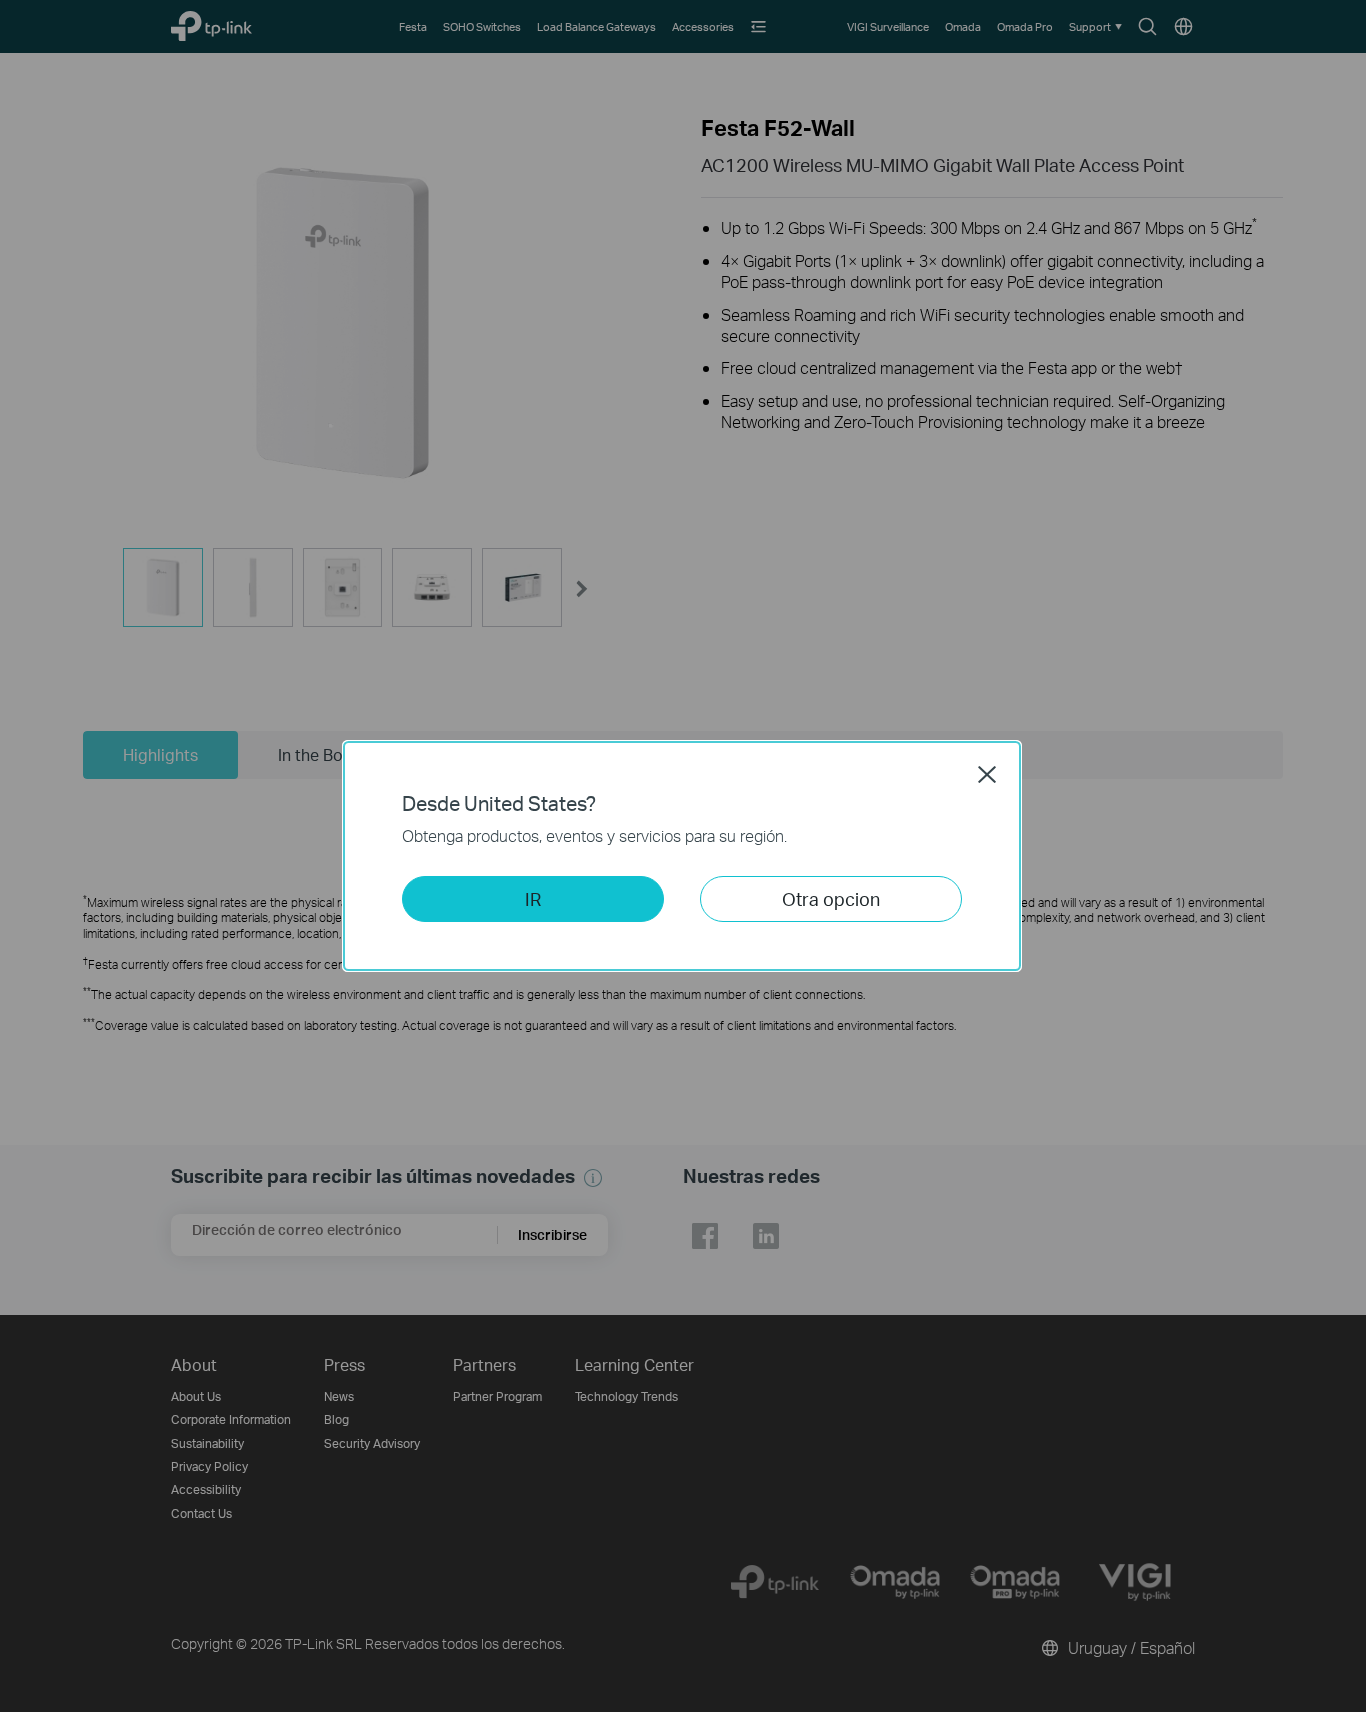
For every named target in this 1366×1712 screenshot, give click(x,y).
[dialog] (683, 856)
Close (987, 774)
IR (533, 898)
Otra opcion (831, 898)
